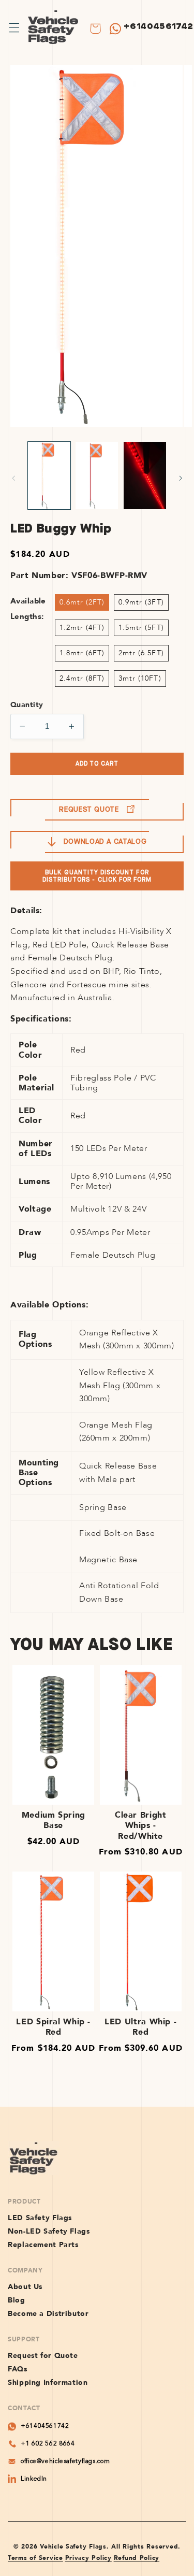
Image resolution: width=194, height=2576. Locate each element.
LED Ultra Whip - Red (140, 2027)
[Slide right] (181, 478)
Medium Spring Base (54, 1821)
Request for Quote (43, 2356)
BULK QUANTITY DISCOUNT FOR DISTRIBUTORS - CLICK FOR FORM (97, 876)
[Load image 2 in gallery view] (97, 476)
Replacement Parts (43, 2245)
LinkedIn (34, 2479)
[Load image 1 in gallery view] (49, 476)
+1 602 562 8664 (48, 2444)
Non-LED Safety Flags (49, 2232)
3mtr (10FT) (140, 678)
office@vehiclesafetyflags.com (65, 2462)
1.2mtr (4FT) (82, 628)
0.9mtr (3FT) (141, 602)
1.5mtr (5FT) (141, 628)
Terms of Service (35, 2558)
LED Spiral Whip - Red (53, 2027)
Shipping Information (48, 2383)
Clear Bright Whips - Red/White (141, 1826)
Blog (17, 2300)
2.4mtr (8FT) (82, 678)
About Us (25, 2287)
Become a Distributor (48, 2314)
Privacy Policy (88, 2558)
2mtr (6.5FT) (141, 653)
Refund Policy (137, 2558)
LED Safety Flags (40, 2218)
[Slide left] (13, 478)
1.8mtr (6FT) (82, 653)
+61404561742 (159, 26)
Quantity (27, 705)
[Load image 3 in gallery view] (145, 476)
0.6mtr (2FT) (82, 602)
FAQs (18, 2369)
